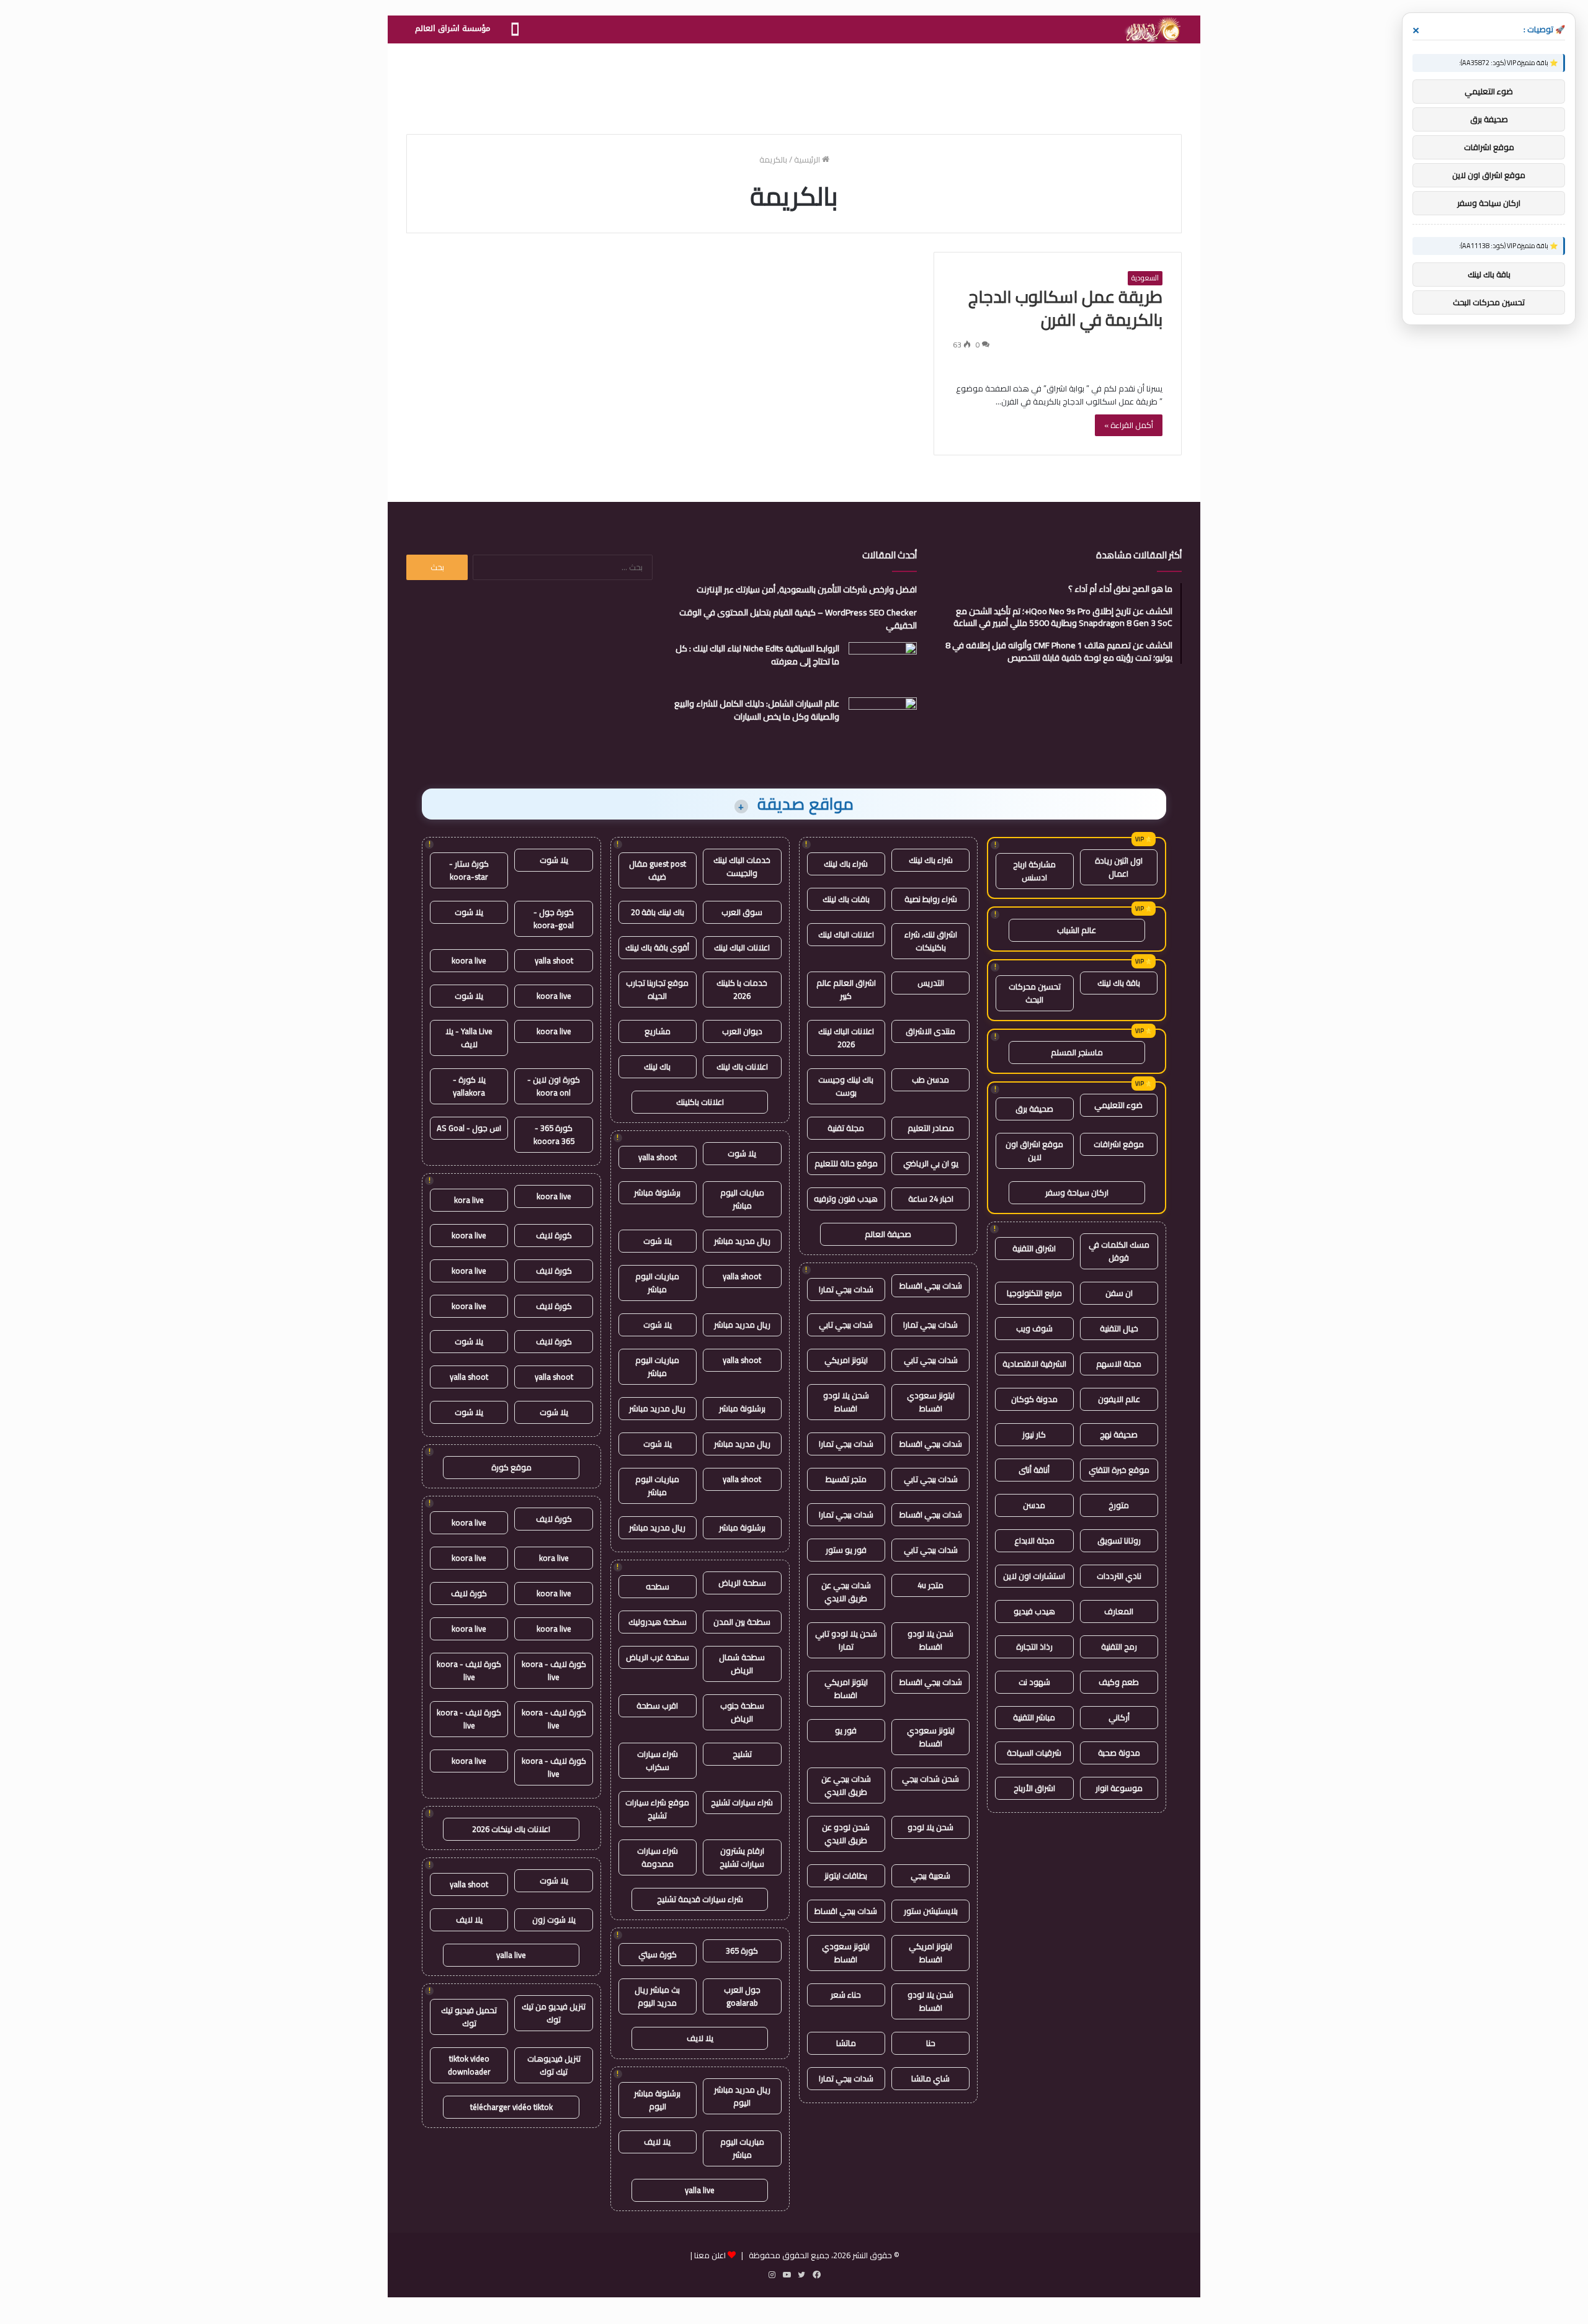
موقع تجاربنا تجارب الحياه (657, 989)
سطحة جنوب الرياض (742, 1712)
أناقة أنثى (1034, 1470)
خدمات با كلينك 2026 (742, 989)
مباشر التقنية (1034, 1717)
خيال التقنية (1119, 1328)
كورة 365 (742, 1951)
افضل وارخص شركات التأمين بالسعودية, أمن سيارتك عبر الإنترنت (807, 589)
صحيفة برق (1034, 1109)
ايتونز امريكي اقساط (846, 1688)
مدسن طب (930, 1079)
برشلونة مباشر (657, 1192)
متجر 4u (930, 1585)
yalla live (700, 2190)
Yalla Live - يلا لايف (469, 1038)
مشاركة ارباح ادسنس (1034, 871)
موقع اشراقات (1119, 1144)
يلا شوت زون (554, 1920)
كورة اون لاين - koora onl (554, 1086)
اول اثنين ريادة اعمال (1119, 867)
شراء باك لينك (931, 860)
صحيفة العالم (888, 1234)
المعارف (1119, 1611)
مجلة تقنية (846, 1128)
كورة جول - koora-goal (554, 918)
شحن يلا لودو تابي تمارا (846, 1640)
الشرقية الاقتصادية (1034, 1364)
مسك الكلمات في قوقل (1119, 1251)
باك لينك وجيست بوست (846, 1086)
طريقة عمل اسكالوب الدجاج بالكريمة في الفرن (1065, 308)
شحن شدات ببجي (930, 1779)
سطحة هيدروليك (658, 1622)
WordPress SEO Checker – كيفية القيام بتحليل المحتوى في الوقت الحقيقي (798, 619)
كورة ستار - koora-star (469, 870)
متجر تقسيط (846, 1479)
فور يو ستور (846, 1550)
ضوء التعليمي (1118, 1105)
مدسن (1034, 1505)
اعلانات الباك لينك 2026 (846, 1038)
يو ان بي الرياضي (931, 1163)
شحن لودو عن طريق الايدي (846, 1834)
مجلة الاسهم (1119, 1364)
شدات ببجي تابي (846, 1325)
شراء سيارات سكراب (658, 1760)
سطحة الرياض (742, 1583)
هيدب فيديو (1034, 1611)
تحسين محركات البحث (1035, 993)
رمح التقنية (1119, 1647)
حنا (931, 2043)
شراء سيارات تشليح (742, 1802)
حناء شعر (846, 1995)
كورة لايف (554, 1235)
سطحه (658, 1586)
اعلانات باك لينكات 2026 (511, 1829)
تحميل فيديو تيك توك (469, 2017)
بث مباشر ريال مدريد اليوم (657, 1996)
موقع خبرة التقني (1119, 1470)
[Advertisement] (794, 84)
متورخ (1119, 1505)
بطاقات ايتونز (846, 1875)
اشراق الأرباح (1034, 1788)
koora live (469, 960)
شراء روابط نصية (931, 899)
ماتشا (846, 2043)
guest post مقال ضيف (658, 870)
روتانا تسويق (1119, 1540)
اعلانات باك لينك (742, 1066)
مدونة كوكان (1034, 1399)
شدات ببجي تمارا (846, 1289)
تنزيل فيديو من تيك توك (554, 2013)
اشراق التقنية (1034, 1248)
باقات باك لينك (846, 899)
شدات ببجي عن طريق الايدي (846, 1592)
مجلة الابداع (1034, 1540)
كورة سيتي (658, 1954)
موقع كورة (511, 1467)
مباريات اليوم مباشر (742, 1199)
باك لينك (657, 1066)
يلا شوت (742, 1153)
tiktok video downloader (469, 2065)
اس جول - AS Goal (469, 1128)
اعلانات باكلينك (700, 1102)
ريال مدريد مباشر (742, 1241)
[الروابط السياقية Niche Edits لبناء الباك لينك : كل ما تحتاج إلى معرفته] (883, 665)
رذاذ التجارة (1034, 1647)
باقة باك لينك (1119, 983)
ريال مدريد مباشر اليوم (742, 2096)
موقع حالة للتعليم (846, 1163)
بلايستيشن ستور (931, 1911)
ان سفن (1119, 1293)
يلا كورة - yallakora (469, 1086)
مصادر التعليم (931, 1128)
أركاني (1119, 1717)
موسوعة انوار (1119, 1788)
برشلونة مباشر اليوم (657, 2100)
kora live (469, 1200)
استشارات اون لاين (1034, 1576)
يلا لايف (700, 2038)
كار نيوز (1034, 1434)
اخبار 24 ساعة (931, 1199)
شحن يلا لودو (930, 1827)
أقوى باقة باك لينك (657, 947)
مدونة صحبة (1119, 1753)
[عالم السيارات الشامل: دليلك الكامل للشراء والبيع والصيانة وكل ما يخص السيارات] (883, 721)
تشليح (742, 1754)
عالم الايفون (1119, 1399)
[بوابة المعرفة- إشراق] (1152, 30)
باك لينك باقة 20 (658, 912)
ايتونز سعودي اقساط (931, 1402)
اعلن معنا (710, 2255)
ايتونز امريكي (846, 1360)
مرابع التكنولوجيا (1034, 1293)
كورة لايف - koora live (554, 1670)
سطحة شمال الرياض (742, 1664)
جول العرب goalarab (742, 1996)
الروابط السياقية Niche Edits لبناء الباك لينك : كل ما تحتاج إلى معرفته (757, 655)
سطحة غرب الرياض (658, 1657)
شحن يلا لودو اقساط (846, 1402)
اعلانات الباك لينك (846, 934)
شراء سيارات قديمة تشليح (700, 1899)
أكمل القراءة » (1129, 425)
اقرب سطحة (657, 1705)
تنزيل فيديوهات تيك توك (554, 2065)
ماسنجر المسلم (1077, 1052)
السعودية (1145, 278)
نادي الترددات (1119, 1576)
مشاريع (658, 1031)
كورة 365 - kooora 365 (554, 1134)
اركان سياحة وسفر (1077, 1192)
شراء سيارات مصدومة (658, 1857)
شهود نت (1034, 1682)
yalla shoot (658, 1157)
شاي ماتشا (930, 2078)
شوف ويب (1034, 1328)
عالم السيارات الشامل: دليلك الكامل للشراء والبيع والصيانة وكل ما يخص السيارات (757, 710)
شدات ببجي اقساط (931, 1285)
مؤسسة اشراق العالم (453, 28)
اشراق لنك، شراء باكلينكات (931, 941)
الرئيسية (808, 159)
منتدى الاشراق (930, 1031)
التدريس (931, 983)
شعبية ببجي (930, 1875)
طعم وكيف (1119, 1682)
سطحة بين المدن (742, 1622)
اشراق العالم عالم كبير (846, 989)
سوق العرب (742, 912)
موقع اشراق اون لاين (1034, 1151)
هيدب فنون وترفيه (846, 1199)
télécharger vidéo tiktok (511, 2107)
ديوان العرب (742, 1031)
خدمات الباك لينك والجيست (742, 866)
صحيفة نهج (1119, 1434)
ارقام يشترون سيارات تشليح (742, 1857)
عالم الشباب (1077, 930)
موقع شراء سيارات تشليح (657, 1809)
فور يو (846, 1730)
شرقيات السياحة (1034, 1753)
